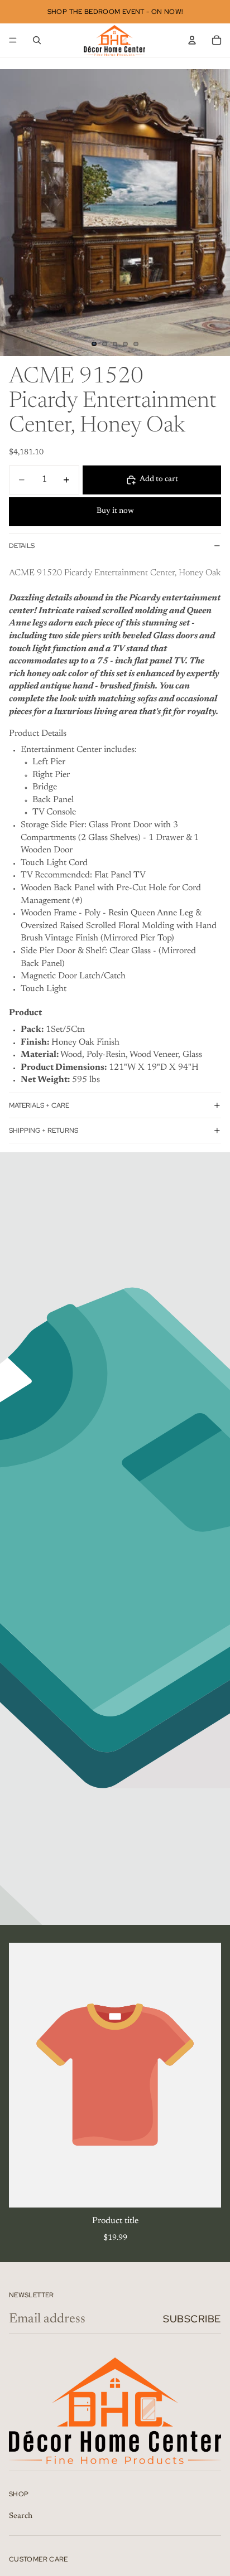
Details (22, 546)
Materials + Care (39, 1105)
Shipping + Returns (44, 1131)
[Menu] (13, 40)
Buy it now (115, 511)
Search (21, 2516)
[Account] (192, 40)
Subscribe (192, 2319)
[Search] (37, 40)
